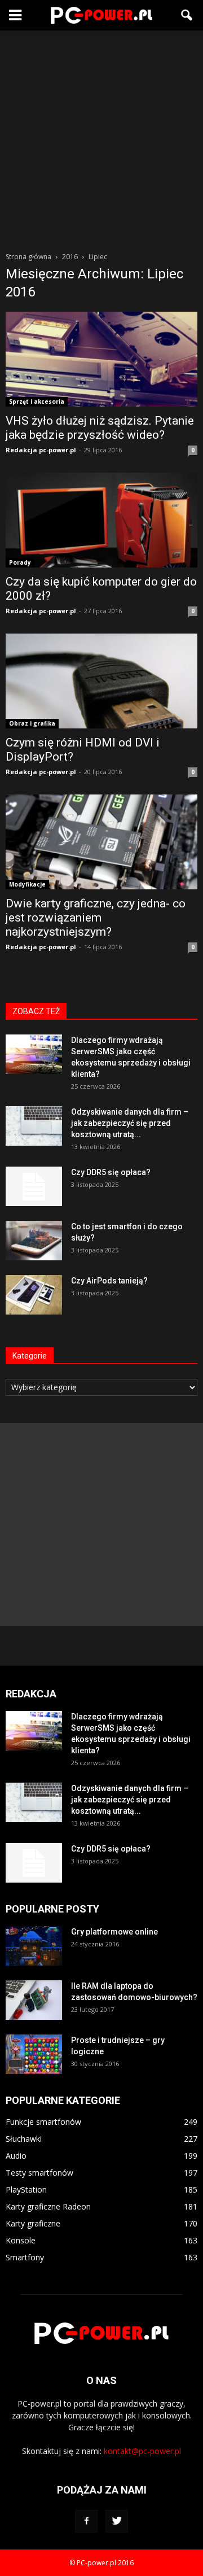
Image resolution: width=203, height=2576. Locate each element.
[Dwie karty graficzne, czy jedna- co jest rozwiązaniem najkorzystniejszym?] (101, 842)
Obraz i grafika (32, 723)
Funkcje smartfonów (43, 2122)
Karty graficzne (33, 2223)
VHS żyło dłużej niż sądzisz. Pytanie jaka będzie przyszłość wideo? (100, 428)
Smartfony (25, 2257)
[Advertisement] (101, 138)
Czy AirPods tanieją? (109, 1281)
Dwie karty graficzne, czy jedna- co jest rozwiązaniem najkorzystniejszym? (96, 918)
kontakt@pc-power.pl (142, 2451)
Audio (16, 2156)
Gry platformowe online (114, 1932)
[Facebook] (86, 2521)
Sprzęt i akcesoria (37, 401)
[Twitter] (117, 2521)
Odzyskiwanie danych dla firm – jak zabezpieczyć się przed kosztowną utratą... (130, 1123)
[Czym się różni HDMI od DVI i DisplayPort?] (101, 681)
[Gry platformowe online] (34, 1946)
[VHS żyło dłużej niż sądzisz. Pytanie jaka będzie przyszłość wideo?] (101, 359)
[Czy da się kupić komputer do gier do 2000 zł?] (101, 520)
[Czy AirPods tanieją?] (34, 1295)
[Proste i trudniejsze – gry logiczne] (34, 2054)
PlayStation (26, 2189)
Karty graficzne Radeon (48, 2206)
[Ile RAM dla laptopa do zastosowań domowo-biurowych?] (34, 2000)
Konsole (21, 2240)
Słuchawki (24, 2139)
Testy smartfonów (39, 2173)
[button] (187, 15)
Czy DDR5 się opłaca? (111, 1172)
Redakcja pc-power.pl (41, 450)
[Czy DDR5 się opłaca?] (34, 1186)
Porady (20, 562)
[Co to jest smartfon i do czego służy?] (34, 1241)
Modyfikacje (27, 884)
